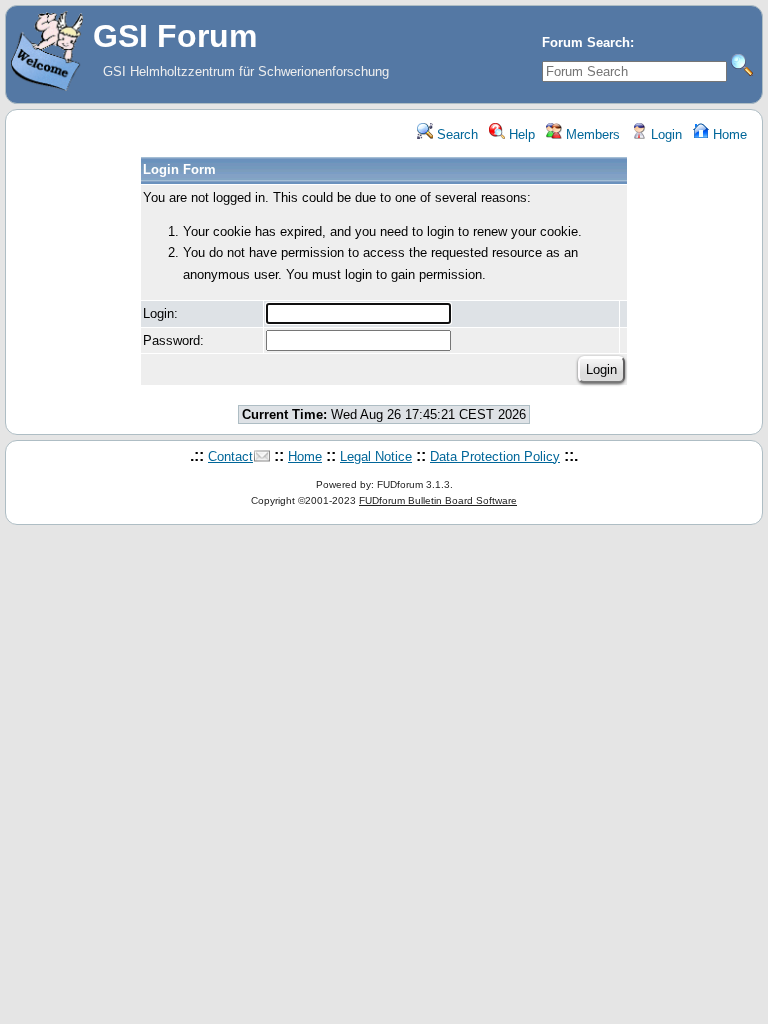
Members (591, 134)
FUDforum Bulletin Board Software (438, 500)
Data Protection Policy (495, 456)
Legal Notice (376, 456)
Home (728, 134)
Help (520, 134)
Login (664, 134)
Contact (230, 456)
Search (455, 134)
